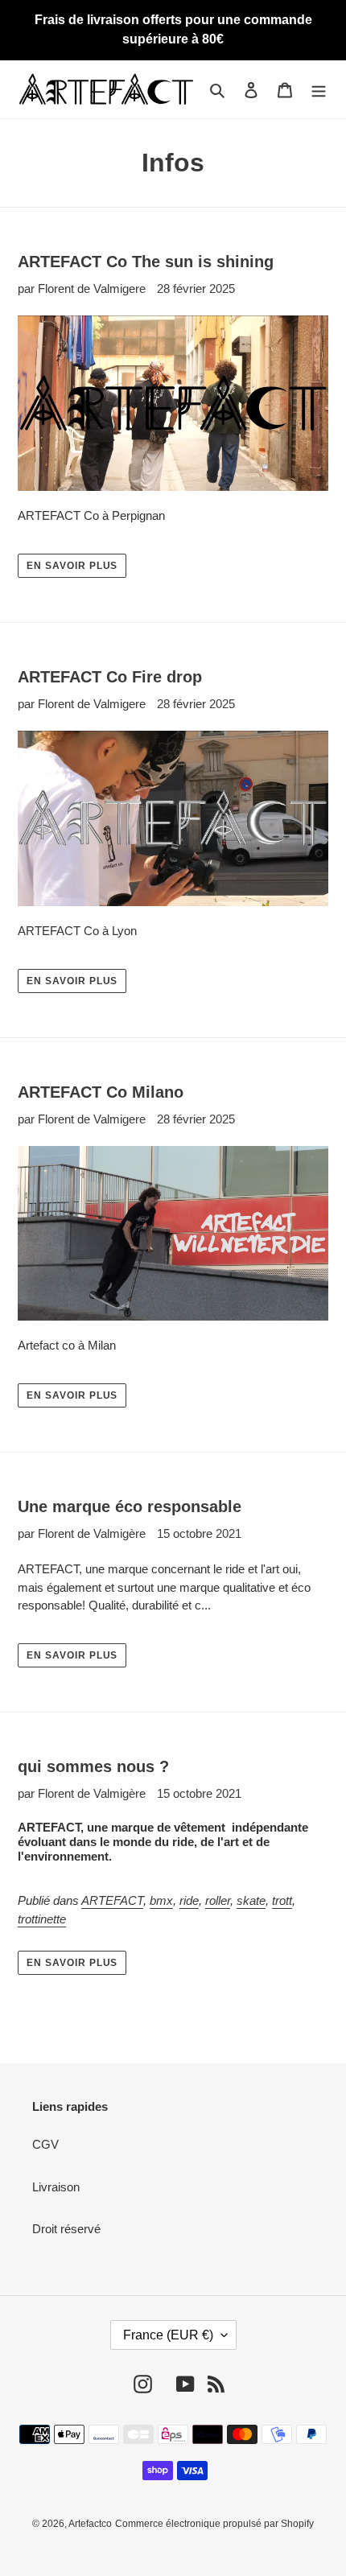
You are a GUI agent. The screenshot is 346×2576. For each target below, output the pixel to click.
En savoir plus (72, 566)
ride (189, 1900)
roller (218, 1900)
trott (282, 1900)
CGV (45, 2144)
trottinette (42, 1919)
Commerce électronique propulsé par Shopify (214, 2524)
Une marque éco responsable (130, 1506)
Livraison (56, 2187)
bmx (161, 1900)
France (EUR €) (168, 2335)
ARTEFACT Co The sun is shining (146, 262)
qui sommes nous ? (93, 1766)
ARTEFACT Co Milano (101, 1092)
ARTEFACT (112, 1900)
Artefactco (90, 2524)
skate (251, 1900)
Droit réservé (66, 2229)
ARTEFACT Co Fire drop (110, 677)
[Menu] (319, 90)
